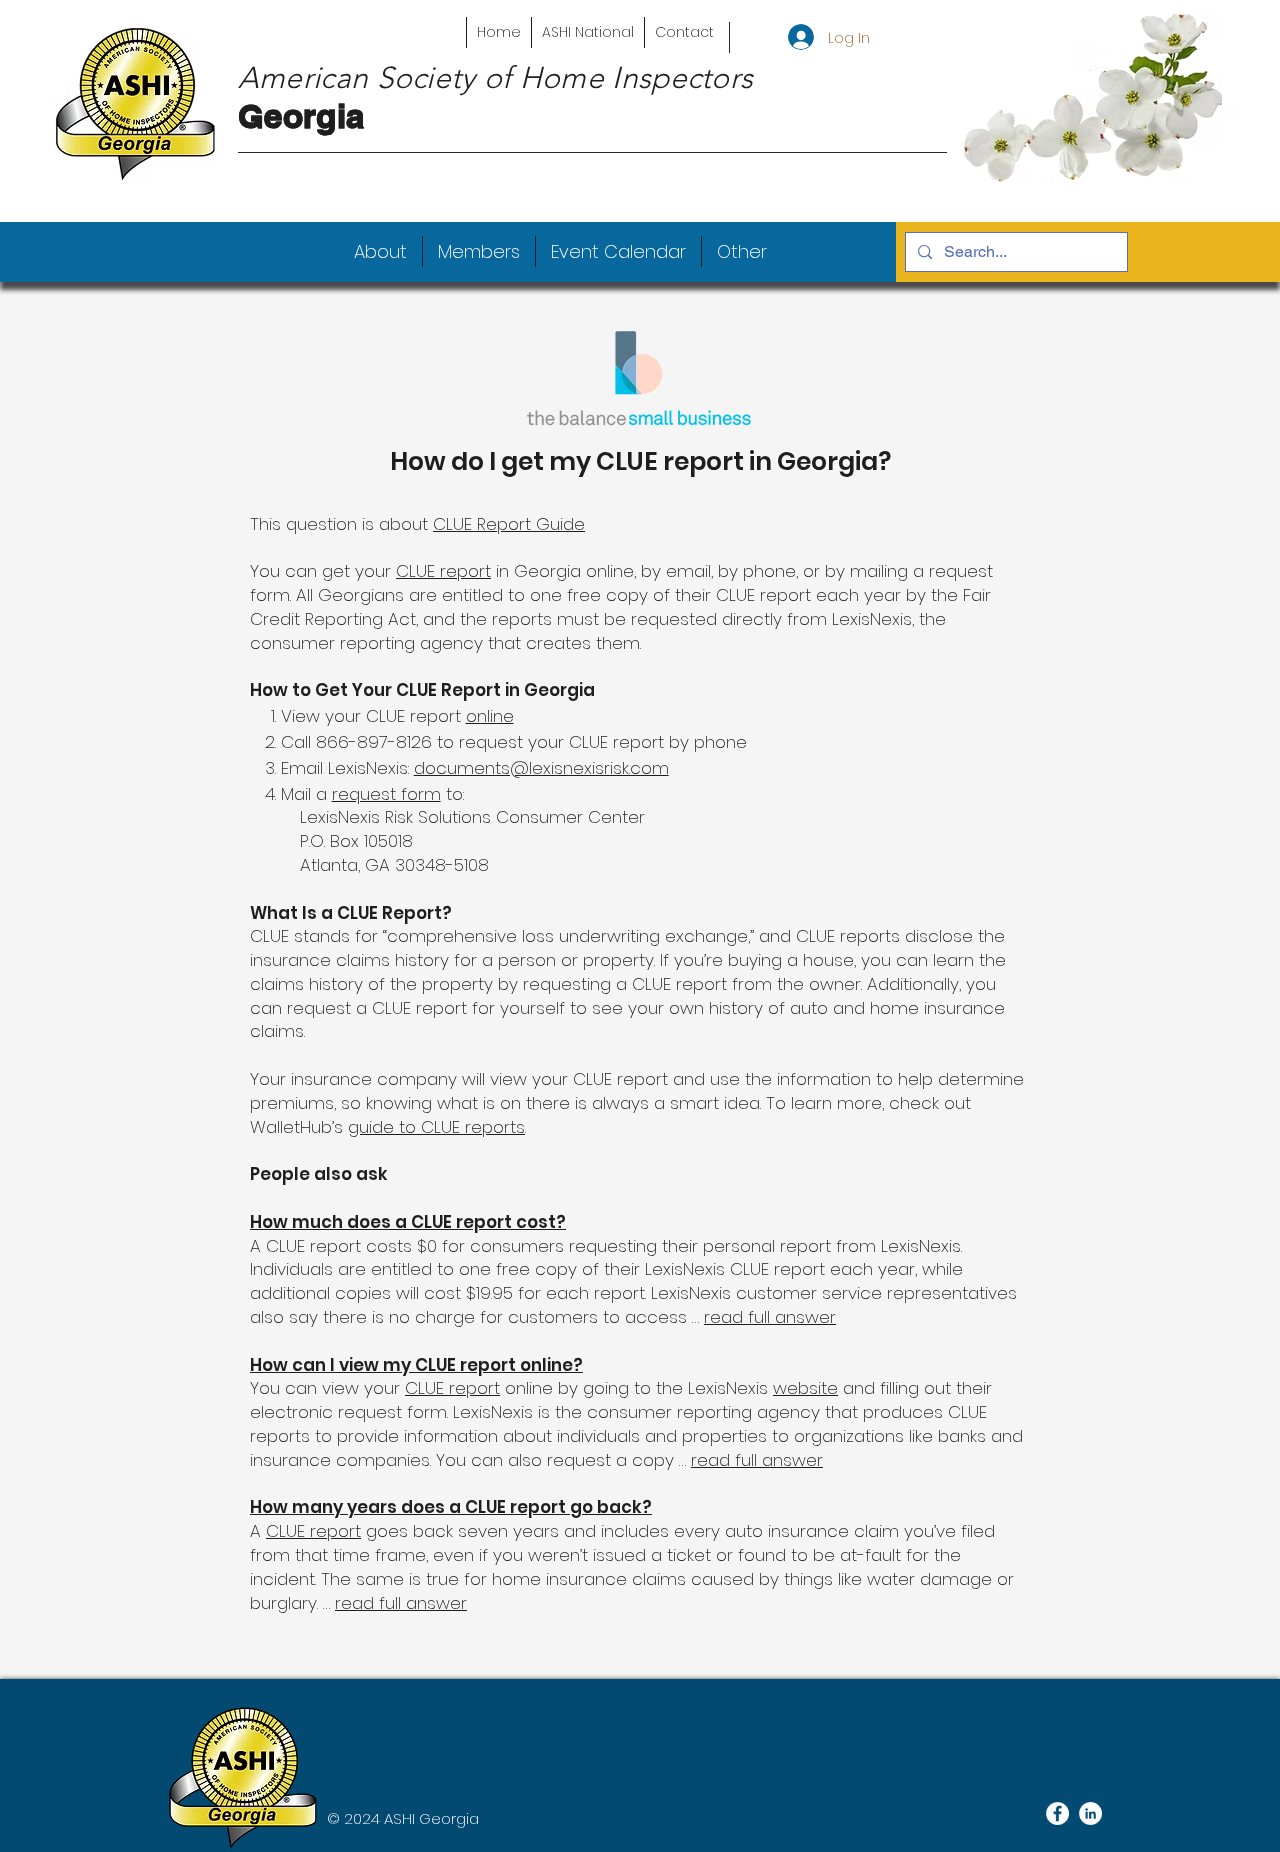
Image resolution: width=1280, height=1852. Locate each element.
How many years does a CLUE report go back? (451, 1507)
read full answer (770, 1317)
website (805, 1388)
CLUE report (443, 571)
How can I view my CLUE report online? (416, 1365)
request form (386, 794)
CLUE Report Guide (509, 524)
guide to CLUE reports (436, 1127)
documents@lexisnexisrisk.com (541, 768)
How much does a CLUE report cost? (408, 1222)
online (490, 716)
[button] (380, 251)
